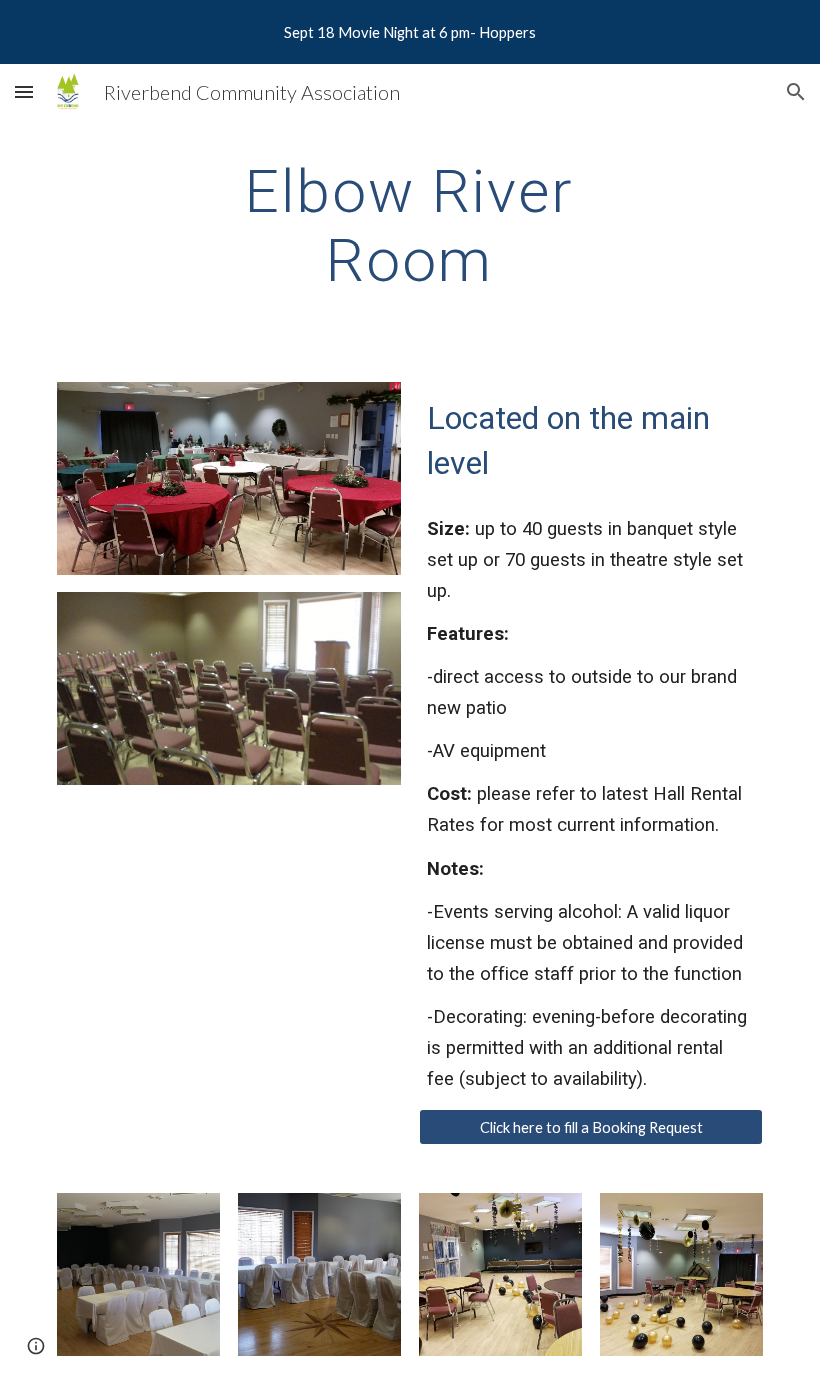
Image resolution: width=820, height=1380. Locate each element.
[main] (410, 225)
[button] (24, 91)
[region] (410, 32)
